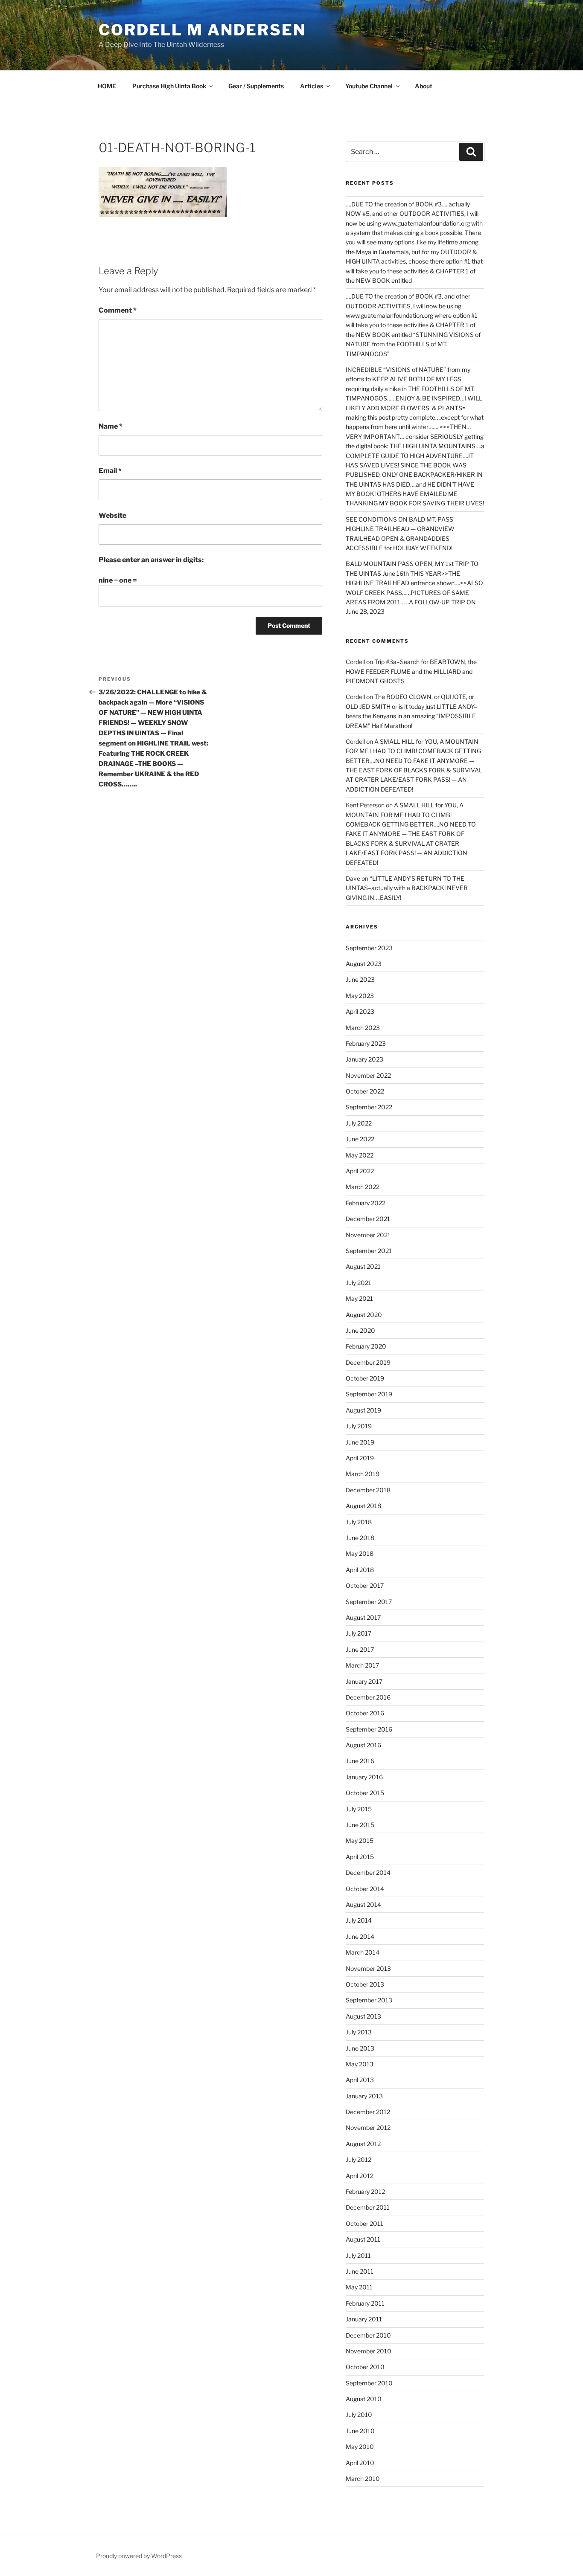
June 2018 (360, 1538)
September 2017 (369, 1602)
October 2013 (365, 1984)
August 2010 (364, 2399)
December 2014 (368, 1873)
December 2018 (368, 1490)
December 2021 (368, 1219)
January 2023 (364, 1059)
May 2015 (360, 1841)
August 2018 (363, 1506)
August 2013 (363, 2016)
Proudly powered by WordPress (139, 2556)
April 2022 (360, 1171)
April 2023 (360, 1011)
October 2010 (365, 2367)
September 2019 (369, 1394)
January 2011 (364, 2319)
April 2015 (360, 1857)
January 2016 (364, 1777)
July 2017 (359, 1633)
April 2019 (360, 1458)
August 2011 (363, 2239)
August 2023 (364, 964)
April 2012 (360, 2176)
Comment (118, 310)
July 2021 (359, 1283)
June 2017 (360, 1649)
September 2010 (369, 2383)
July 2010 (359, 2415)
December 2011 (368, 2207)
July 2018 (359, 1522)
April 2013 (360, 2080)
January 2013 (364, 2096)
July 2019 (359, 1426)
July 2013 (359, 2032)
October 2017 (365, 1585)
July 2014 (359, 1920)
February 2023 (366, 1043)
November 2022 (368, 1075)
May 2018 (360, 1553)
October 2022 (365, 1091)
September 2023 (369, 948)
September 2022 (369, 1107)
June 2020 (360, 1330)
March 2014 (363, 1952)
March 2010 (363, 2479)
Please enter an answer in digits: (151, 560)
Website (112, 515)
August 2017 (363, 1617)
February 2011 (365, 2303)
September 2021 (369, 1251)
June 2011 (360, 2271)
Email (110, 471)
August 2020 (364, 1315)
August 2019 (363, 1410)
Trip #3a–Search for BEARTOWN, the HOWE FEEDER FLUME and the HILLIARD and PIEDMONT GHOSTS (411, 671)
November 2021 (368, 1235)
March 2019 (363, 1474)
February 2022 (366, 1203)
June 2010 (360, 2431)
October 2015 (365, 1793)
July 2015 (359, 1809)
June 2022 (360, 1139)
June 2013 (360, 2048)
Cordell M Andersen (202, 30)
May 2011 (359, 2287)
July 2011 (358, 2255)
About (424, 86)
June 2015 (360, 1825)
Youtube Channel (369, 86)
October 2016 (365, 1713)
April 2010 (360, 2463)
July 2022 (359, 1123)
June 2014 (360, 1936)
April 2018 (360, 1570)
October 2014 (365, 1889)
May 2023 (360, 996)
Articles (312, 86)
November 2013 (368, 1968)
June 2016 (360, 1761)
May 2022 (360, 1155)
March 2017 (362, 1665)
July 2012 (359, 2160)
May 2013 (360, 2064)
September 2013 (369, 2000)
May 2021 (359, 1298)
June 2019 (360, 1442)
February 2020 (366, 1346)
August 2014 (363, 1904)
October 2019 (365, 1378)
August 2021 (363, 1266)
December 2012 (368, 2112)
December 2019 (368, 1362)
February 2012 (365, 2192)
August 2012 (363, 2144)
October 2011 (364, 2224)
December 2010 (368, 2335)
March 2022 (363, 1187)
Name (111, 426)
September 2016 (369, 1729)
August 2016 (363, 1745)
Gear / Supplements (256, 86)
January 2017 (364, 1681)
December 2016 (368, 1697)
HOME (107, 86)
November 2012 (368, 2128)
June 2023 (360, 979)
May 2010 (360, 2447)
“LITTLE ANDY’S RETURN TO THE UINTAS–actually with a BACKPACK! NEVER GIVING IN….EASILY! (407, 888)
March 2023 (363, 1028)
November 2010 (369, 2351)
